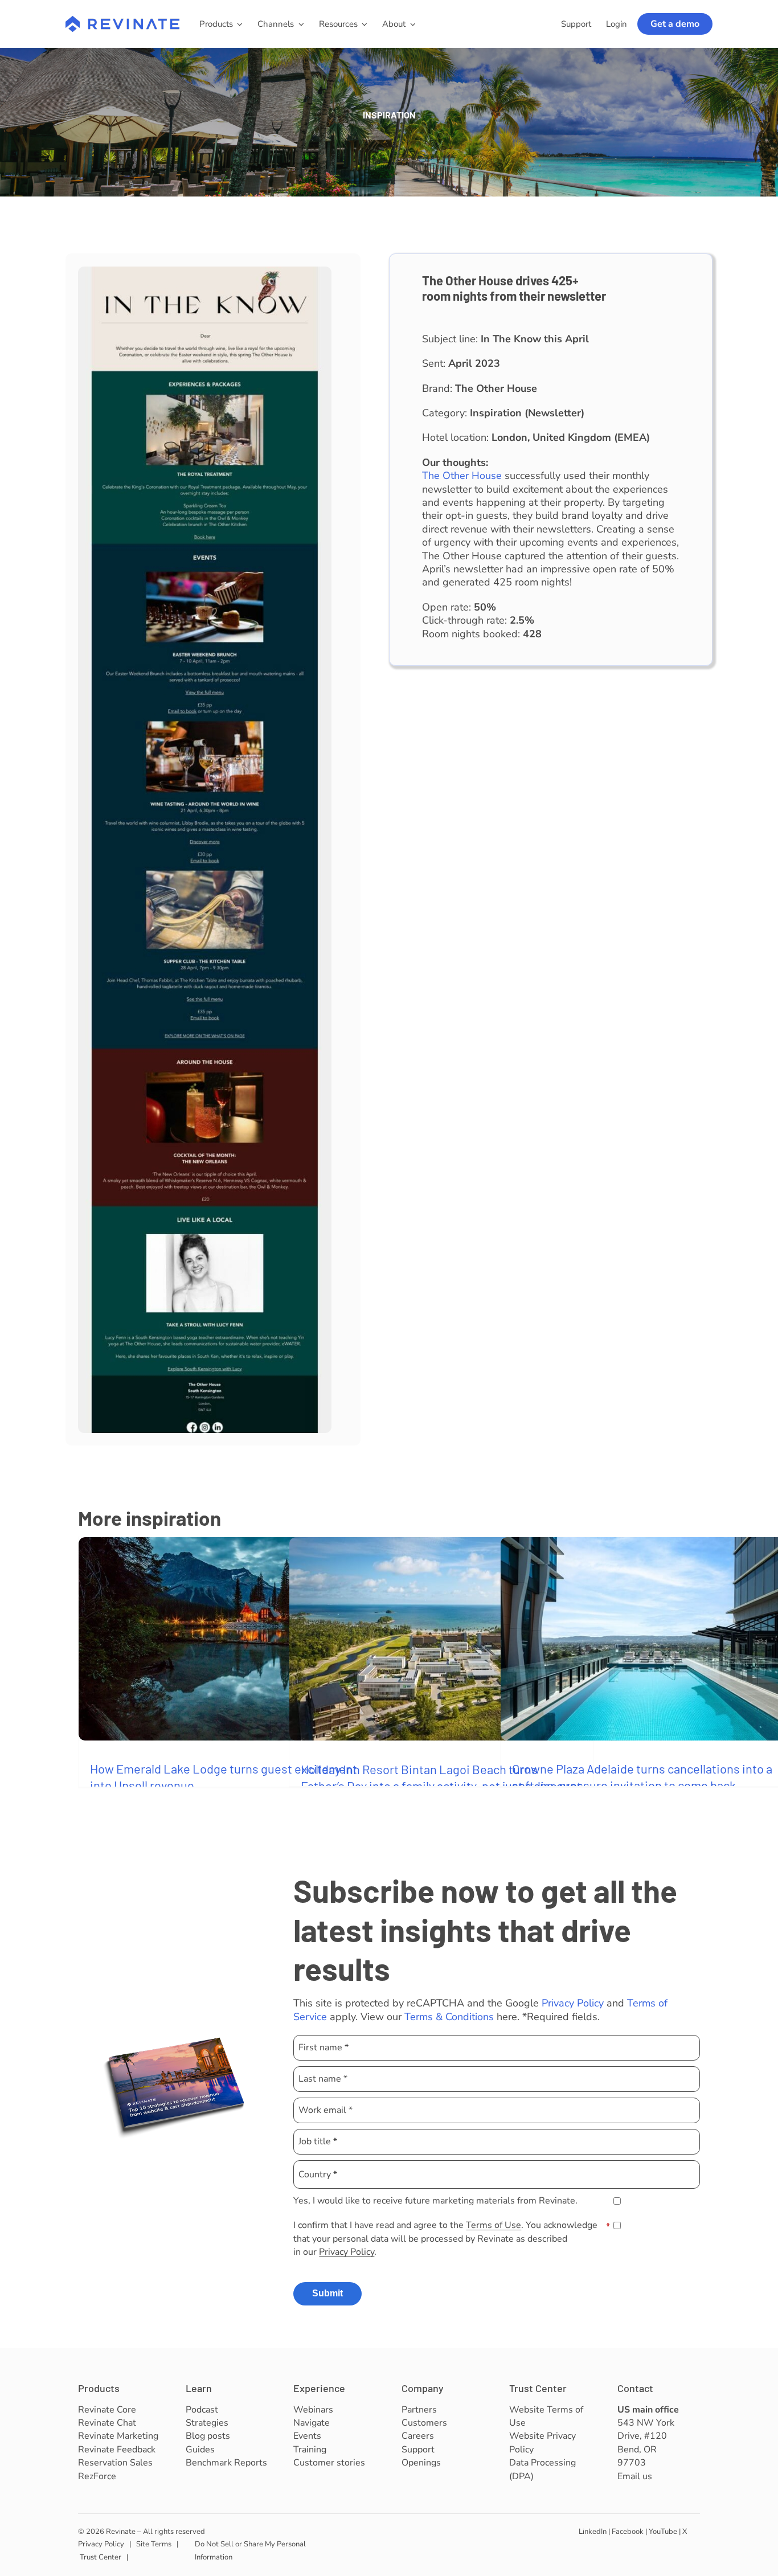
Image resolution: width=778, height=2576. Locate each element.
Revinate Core (107, 2410)
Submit (327, 2293)
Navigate (312, 2423)
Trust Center (538, 2388)
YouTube (663, 2532)
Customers (424, 2423)
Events (307, 2436)
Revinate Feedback (117, 2450)
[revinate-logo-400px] (122, 21)
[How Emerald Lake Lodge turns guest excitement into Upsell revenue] (231, 1639)
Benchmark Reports (226, 2463)
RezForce (97, 2476)
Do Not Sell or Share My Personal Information (250, 2551)
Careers (418, 2436)
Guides (200, 2450)
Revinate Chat (107, 2423)
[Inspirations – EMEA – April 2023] (205, 272)
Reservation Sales (115, 2463)
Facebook (628, 2532)
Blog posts (208, 2436)
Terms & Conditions (449, 2017)
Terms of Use (494, 2225)
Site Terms (154, 2544)
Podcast (202, 2410)
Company (423, 2388)
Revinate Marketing (118, 2436)
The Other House (462, 476)
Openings (421, 2463)
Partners (419, 2410)
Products (99, 2388)
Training (310, 2450)
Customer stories (329, 2463)
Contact (635, 2388)
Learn (199, 2388)
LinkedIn (593, 2532)
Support (418, 2450)
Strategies (207, 2423)
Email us (635, 2476)
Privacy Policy (573, 2003)
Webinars (313, 2410)
